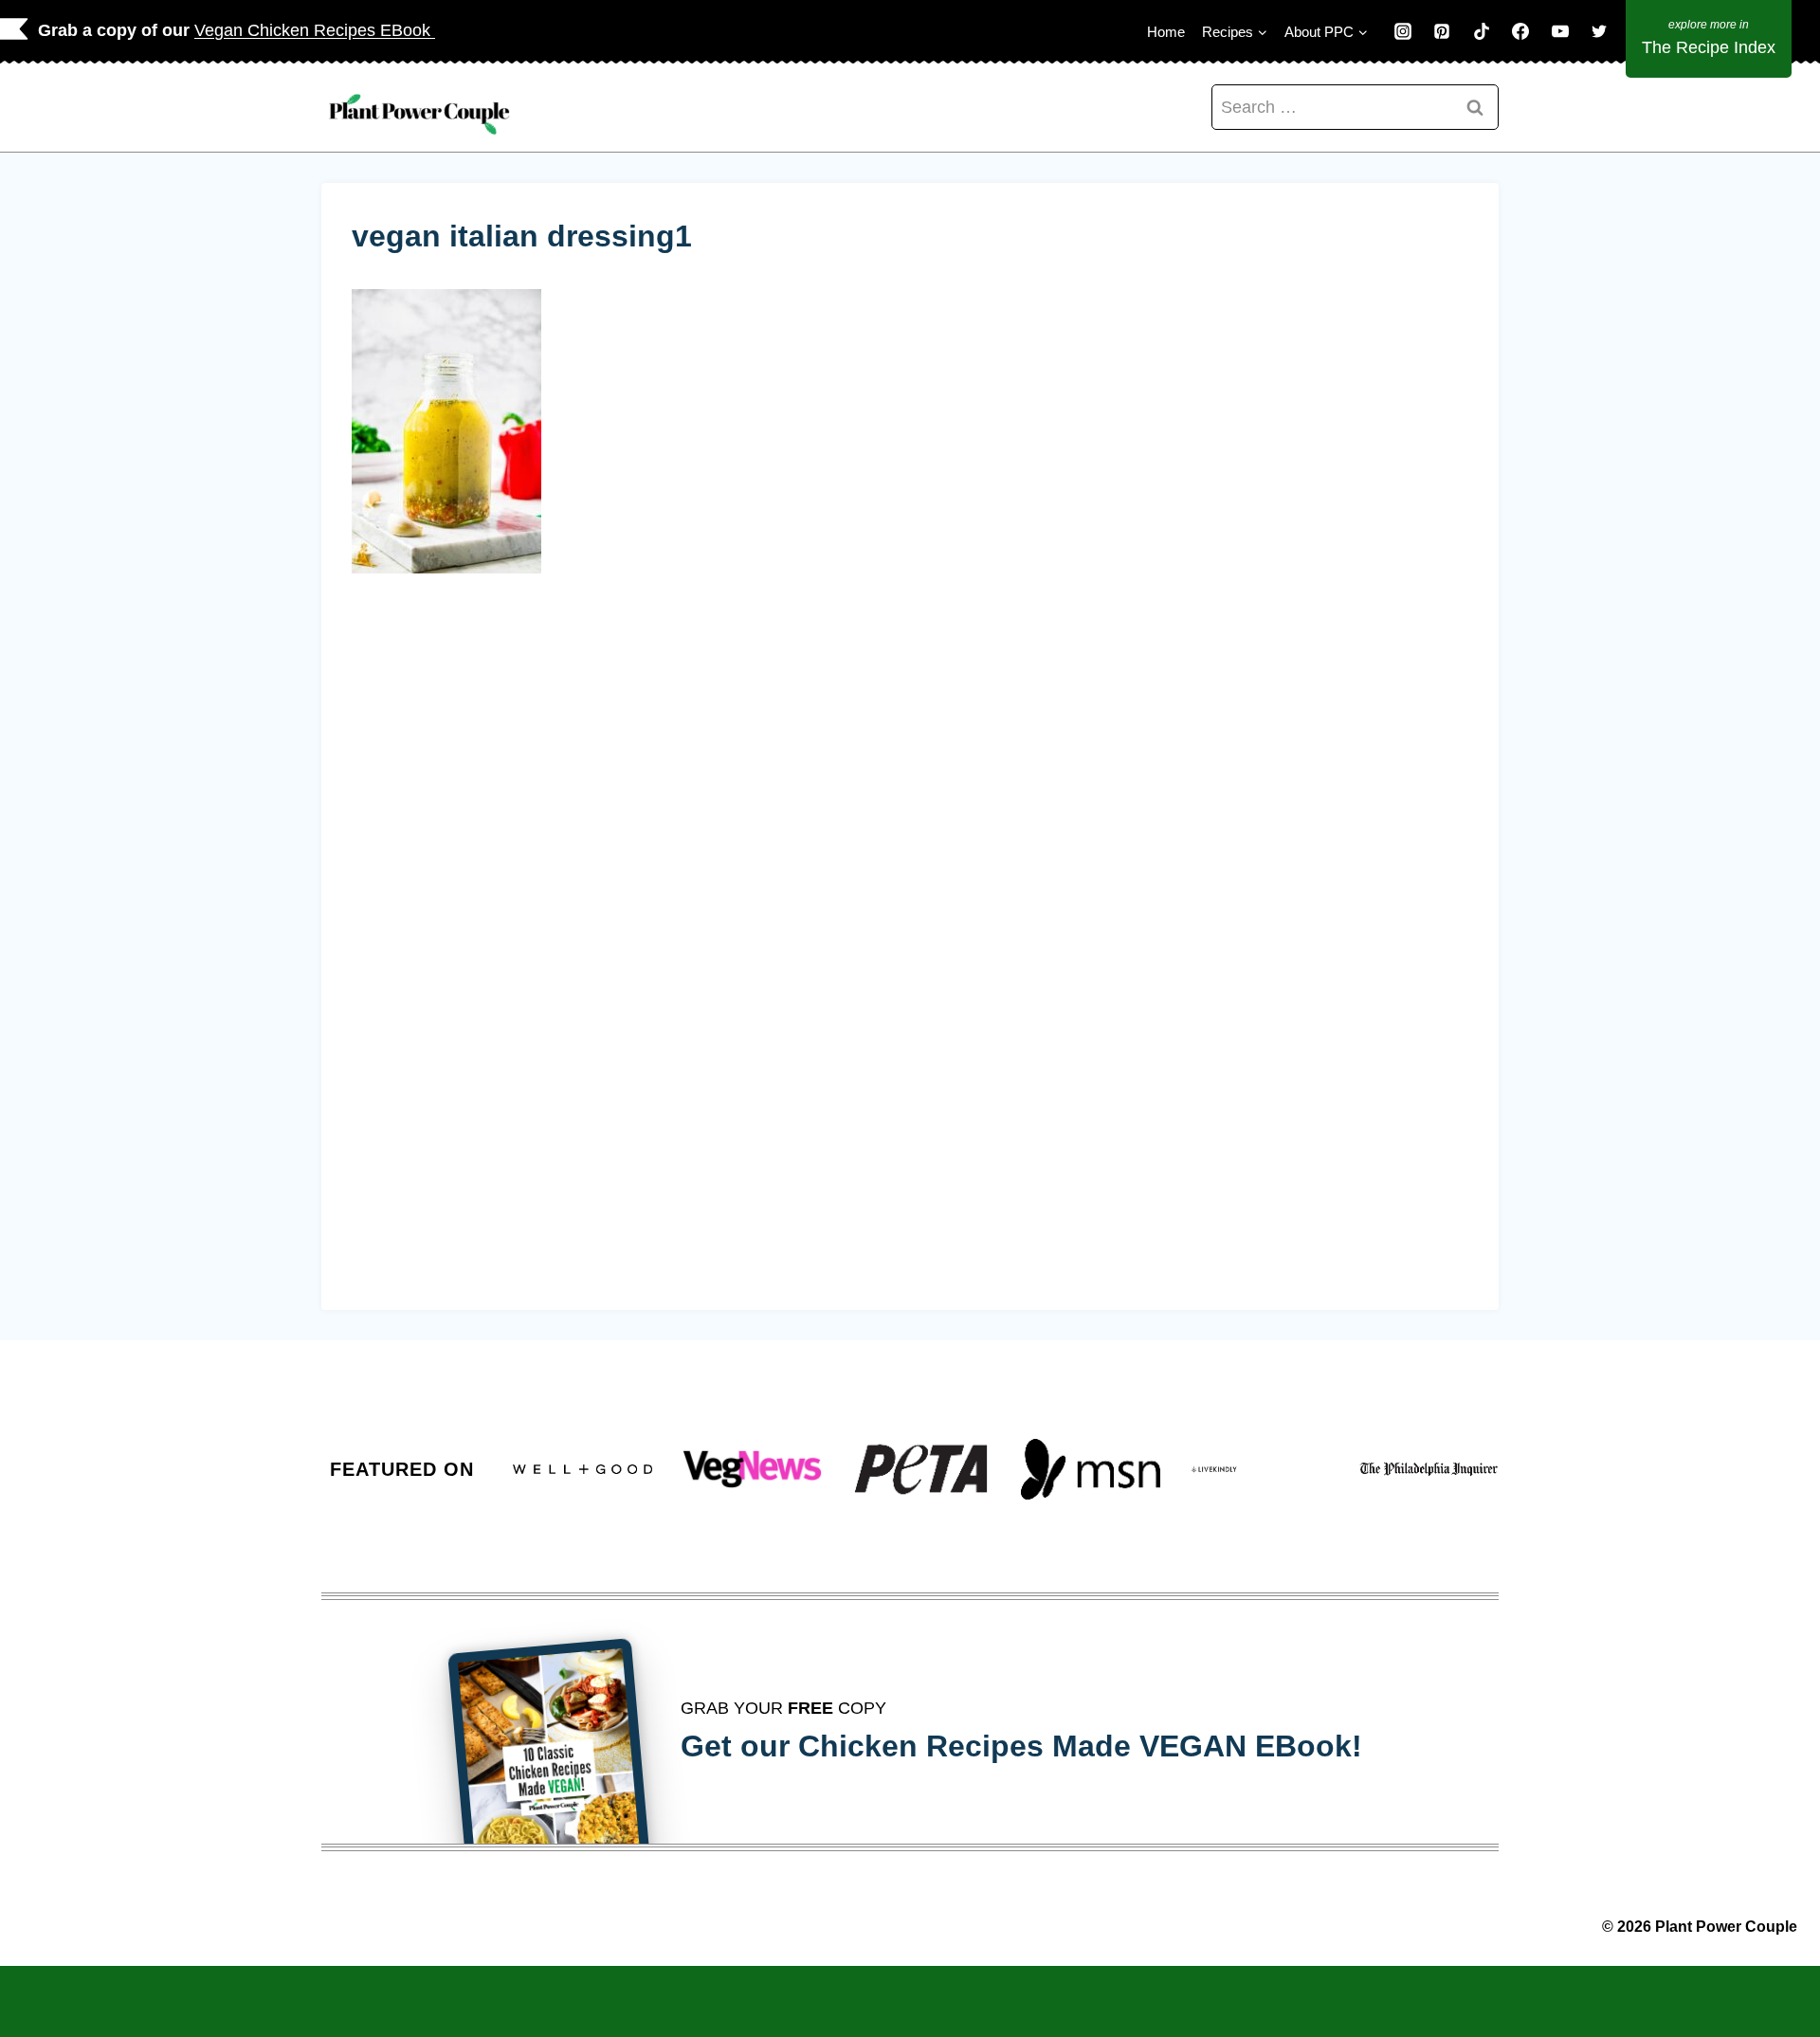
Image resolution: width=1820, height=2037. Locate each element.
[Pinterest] (1442, 31)
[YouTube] (1560, 31)
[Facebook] (1520, 31)
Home (1166, 32)
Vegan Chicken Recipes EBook (315, 30)
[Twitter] (1599, 31)
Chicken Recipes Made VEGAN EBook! (1080, 1746)
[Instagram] (1403, 31)
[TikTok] (1482, 31)
